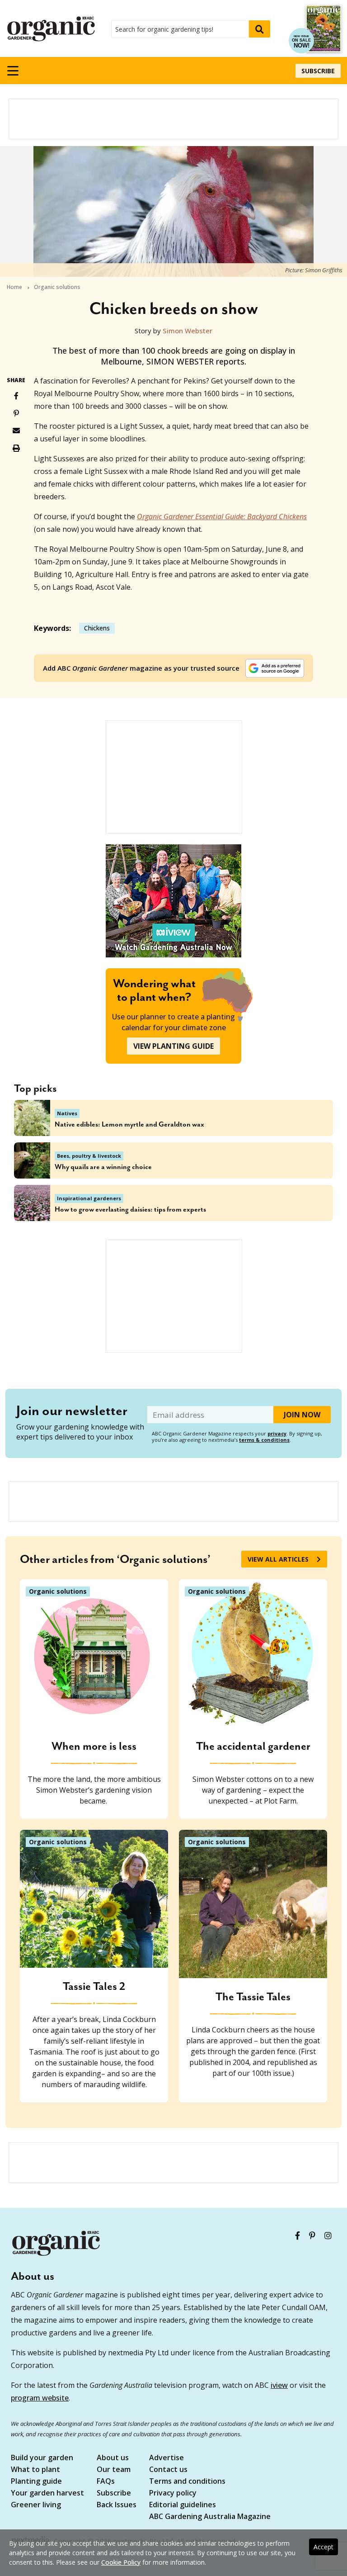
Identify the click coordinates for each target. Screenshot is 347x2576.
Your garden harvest (47, 2493)
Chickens (97, 628)
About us (113, 2458)
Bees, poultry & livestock (89, 1156)
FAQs (106, 2482)
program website (40, 2398)
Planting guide (36, 2482)
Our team (114, 2470)
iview (279, 2385)
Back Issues (117, 2505)
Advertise (166, 2458)
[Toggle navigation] (13, 71)
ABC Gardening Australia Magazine (210, 2517)
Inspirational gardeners (89, 1198)
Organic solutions (57, 287)
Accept (324, 2547)
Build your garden (42, 2458)
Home (14, 287)
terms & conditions (264, 1440)
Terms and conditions (187, 2482)
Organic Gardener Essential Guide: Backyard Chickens (222, 516)
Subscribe (318, 71)
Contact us (168, 2470)
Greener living (36, 2505)
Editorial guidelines (183, 2505)
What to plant (35, 2470)
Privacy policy (173, 2493)
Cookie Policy (121, 2562)
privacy (277, 1433)
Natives (67, 1113)
